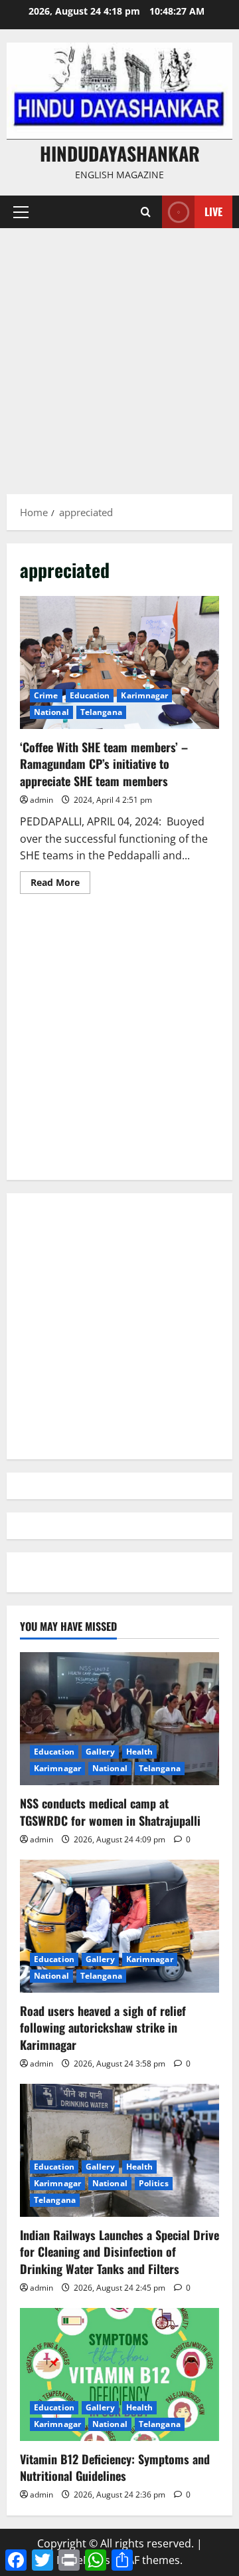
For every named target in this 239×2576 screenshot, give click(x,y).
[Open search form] (146, 212)
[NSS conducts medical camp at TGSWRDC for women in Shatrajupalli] (119, 1719)
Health (140, 1752)
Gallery (100, 1752)
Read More (60, 885)
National (51, 712)
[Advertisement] (119, 355)
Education (90, 695)
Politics (154, 2183)
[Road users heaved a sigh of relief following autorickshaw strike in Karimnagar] (119, 1926)
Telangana (101, 712)
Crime (46, 695)
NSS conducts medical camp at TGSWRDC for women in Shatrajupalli (110, 1811)
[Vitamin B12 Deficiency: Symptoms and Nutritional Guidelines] (119, 2374)
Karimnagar (144, 695)
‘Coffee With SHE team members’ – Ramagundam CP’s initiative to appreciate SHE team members (119, 662)
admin (41, 800)
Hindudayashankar (120, 153)
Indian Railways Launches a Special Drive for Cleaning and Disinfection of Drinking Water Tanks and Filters (119, 2251)
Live (213, 212)
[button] (21, 212)
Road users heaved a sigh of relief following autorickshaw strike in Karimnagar (103, 2027)
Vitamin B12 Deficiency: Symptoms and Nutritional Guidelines (115, 2467)
